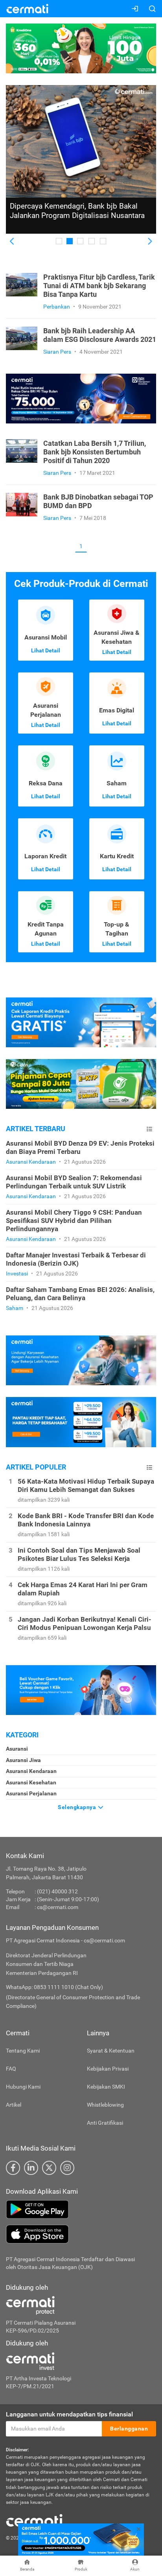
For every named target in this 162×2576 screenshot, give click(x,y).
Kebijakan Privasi (108, 2069)
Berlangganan (129, 2429)
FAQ (11, 2069)
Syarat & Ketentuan (111, 2051)
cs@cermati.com (58, 1907)
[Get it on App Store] (81, 2234)
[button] (12, 242)
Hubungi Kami (23, 2087)
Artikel (14, 2105)
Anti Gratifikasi (105, 2123)
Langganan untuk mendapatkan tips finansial (69, 2414)
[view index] (149, 1129)
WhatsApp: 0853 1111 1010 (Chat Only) (54, 1987)
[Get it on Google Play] (81, 2209)
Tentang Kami (23, 2051)
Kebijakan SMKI (106, 2087)
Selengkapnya (78, 1807)
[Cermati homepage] (34, 2520)
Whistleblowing (105, 2105)
